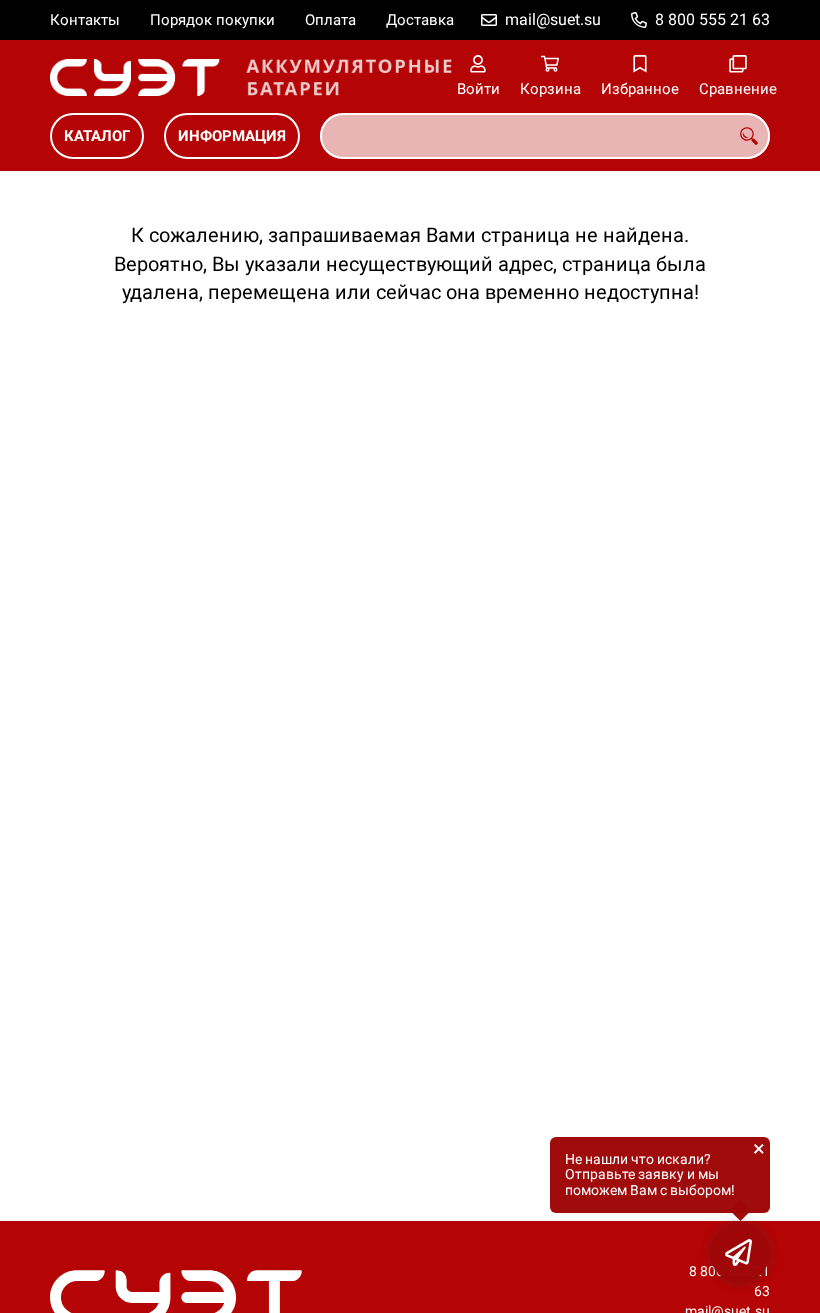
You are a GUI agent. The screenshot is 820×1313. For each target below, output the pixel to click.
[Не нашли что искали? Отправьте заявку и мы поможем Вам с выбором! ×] (740, 1253)
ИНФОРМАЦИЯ (232, 136)
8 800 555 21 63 (712, 19)
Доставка (420, 20)
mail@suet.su (553, 19)
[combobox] (545, 136)
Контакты (85, 20)
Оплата (330, 20)
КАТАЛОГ (97, 136)
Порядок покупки (212, 20)
